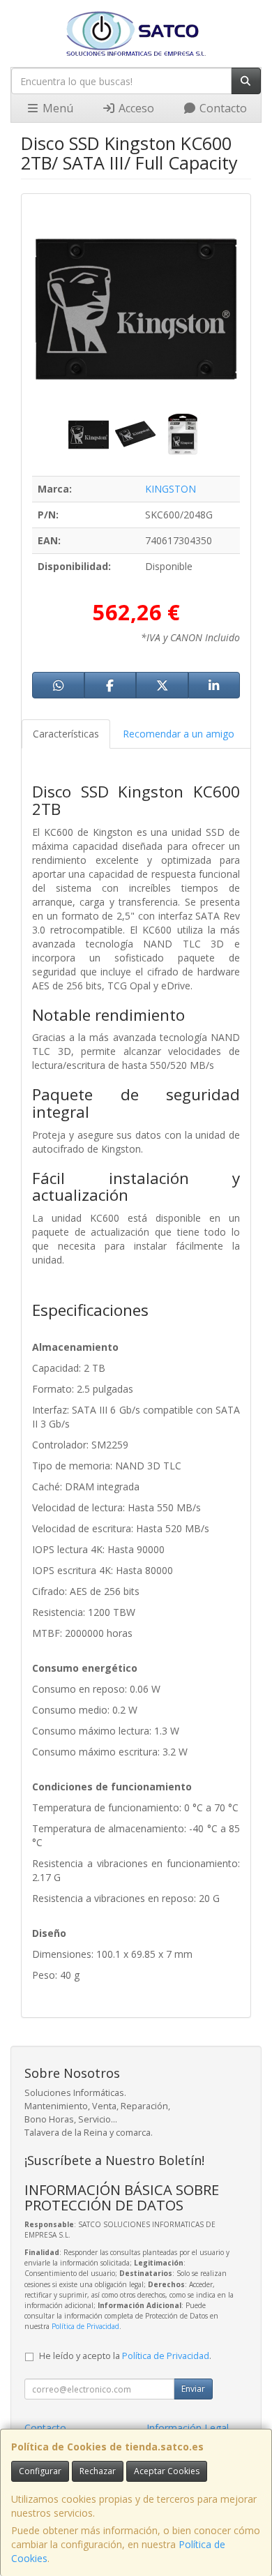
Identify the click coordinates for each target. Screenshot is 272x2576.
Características (66, 734)
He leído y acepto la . (125, 2356)
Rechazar (98, 2471)
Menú (56, 108)
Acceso (135, 108)
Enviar (193, 2389)
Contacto (222, 108)
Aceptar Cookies (167, 2471)
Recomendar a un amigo (179, 734)
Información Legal (188, 2428)
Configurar (40, 2471)
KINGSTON (171, 489)
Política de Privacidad (85, 2326)
